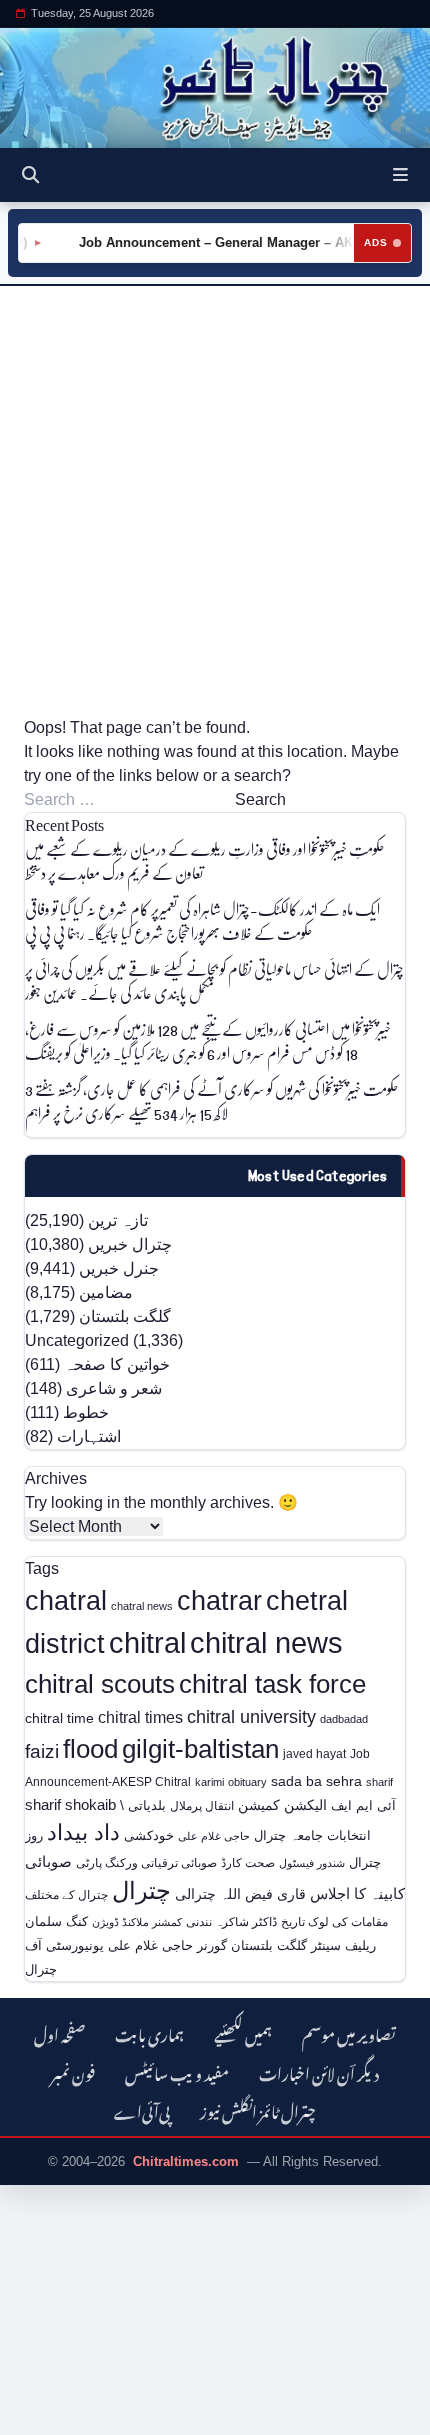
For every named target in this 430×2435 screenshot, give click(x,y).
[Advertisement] (215, 501)
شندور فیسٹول (312, 1863)
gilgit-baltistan (200, 1749)
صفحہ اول (59, 2032)
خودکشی (149, 1835)
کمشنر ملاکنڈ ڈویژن (137, 1922)
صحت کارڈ (248, 1863)
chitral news (266, 1642)
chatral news (142, 1606)
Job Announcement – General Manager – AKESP (223, 242)
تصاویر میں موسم (349, 2032)
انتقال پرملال (202, 1805)
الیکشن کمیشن (282, 1805)
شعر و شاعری (114, 1388)
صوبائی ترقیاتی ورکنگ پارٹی (146, 1863)
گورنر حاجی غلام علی (167, 1945)
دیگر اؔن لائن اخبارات (319, 2071)
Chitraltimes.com (186, 2161)
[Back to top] (35, 2416)
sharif (379, 1782)
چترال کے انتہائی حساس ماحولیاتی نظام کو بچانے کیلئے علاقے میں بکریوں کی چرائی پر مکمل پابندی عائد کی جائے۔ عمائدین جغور (214, 980)
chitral (147, 1643)
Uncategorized (77, 1340)
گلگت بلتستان (125, 1316)
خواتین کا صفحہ (117, 1364)
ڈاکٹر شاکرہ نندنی (231, 1922)
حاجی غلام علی (214, 1836)
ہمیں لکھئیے (243, 2032)
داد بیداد (83, 1832)
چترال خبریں (130, 1244)
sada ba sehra (316, 1781)
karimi (209, 1782)
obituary (247, 1782)
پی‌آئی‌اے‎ (142, 2109)
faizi (42, 1751)
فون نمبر (73, 2071)
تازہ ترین (118, 1220)
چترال (141, 1891)
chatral (66, 1600)
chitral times (140, 1717)
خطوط (86, 1412)
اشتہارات (89, 1436)
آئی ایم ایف (363, 1805)
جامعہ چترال (288, 1835)
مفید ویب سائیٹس (177, 2071)
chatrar (219, 1600)
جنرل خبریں (119, 1268)
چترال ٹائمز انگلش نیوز (258, 2109)
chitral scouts (100, 1684)
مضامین (106, 1292)
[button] (400, 175)
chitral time (59, 1718)
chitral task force (272, 1684)
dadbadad (344, 1719)
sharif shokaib (70, 1805)
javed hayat (314, 1754)
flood (90, 1749)
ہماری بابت (149, 2032)
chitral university (251, 1717)
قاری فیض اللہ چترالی (240, 1894)
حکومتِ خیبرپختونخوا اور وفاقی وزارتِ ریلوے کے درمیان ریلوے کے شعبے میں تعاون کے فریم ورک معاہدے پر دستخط (205, 860)
